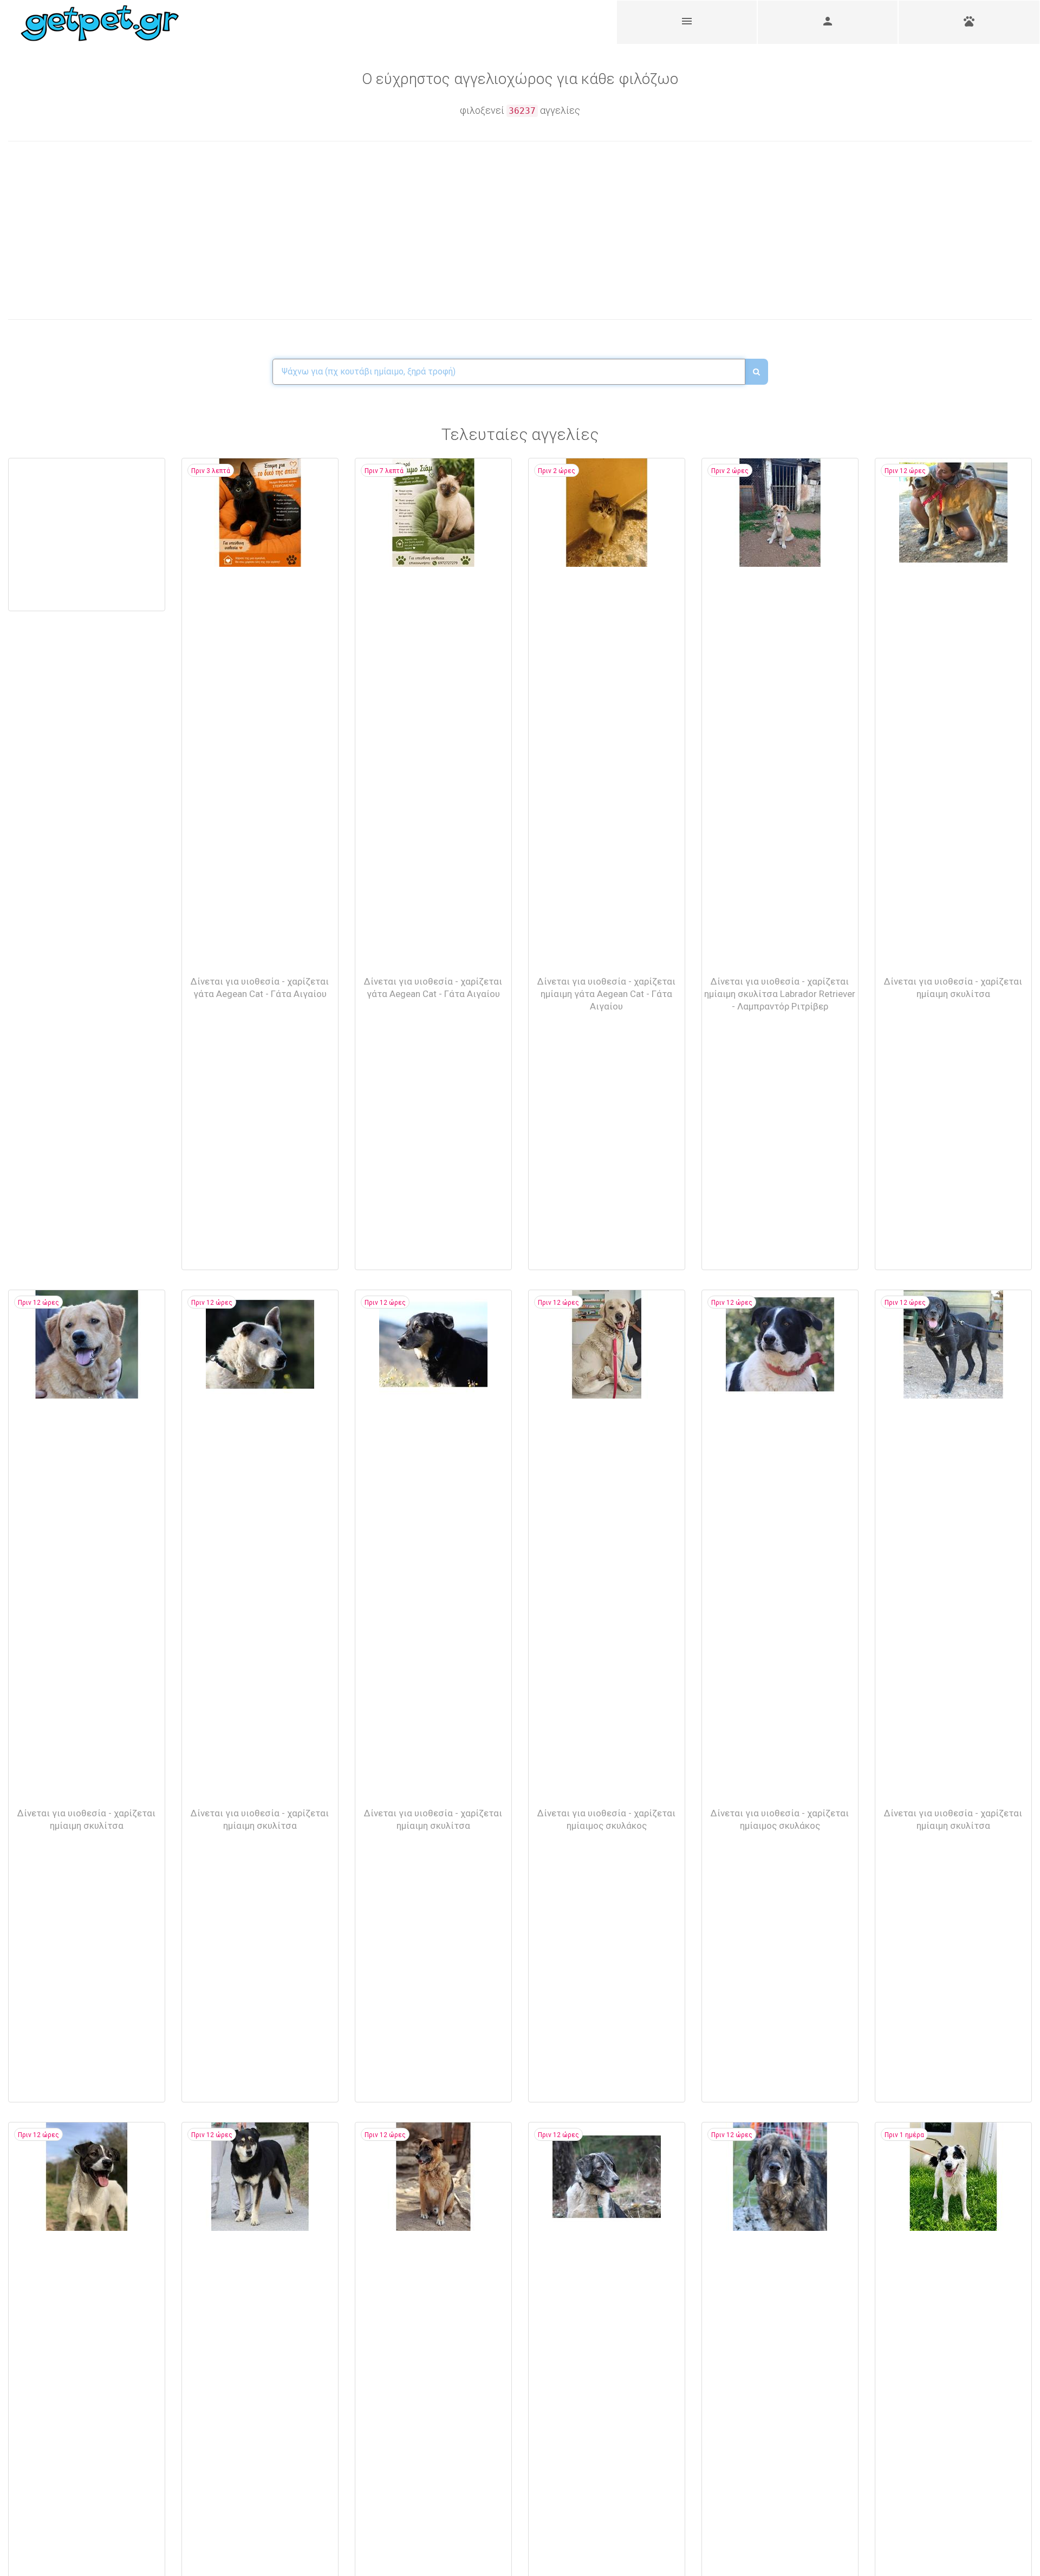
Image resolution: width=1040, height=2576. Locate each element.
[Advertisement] (264, 230)
